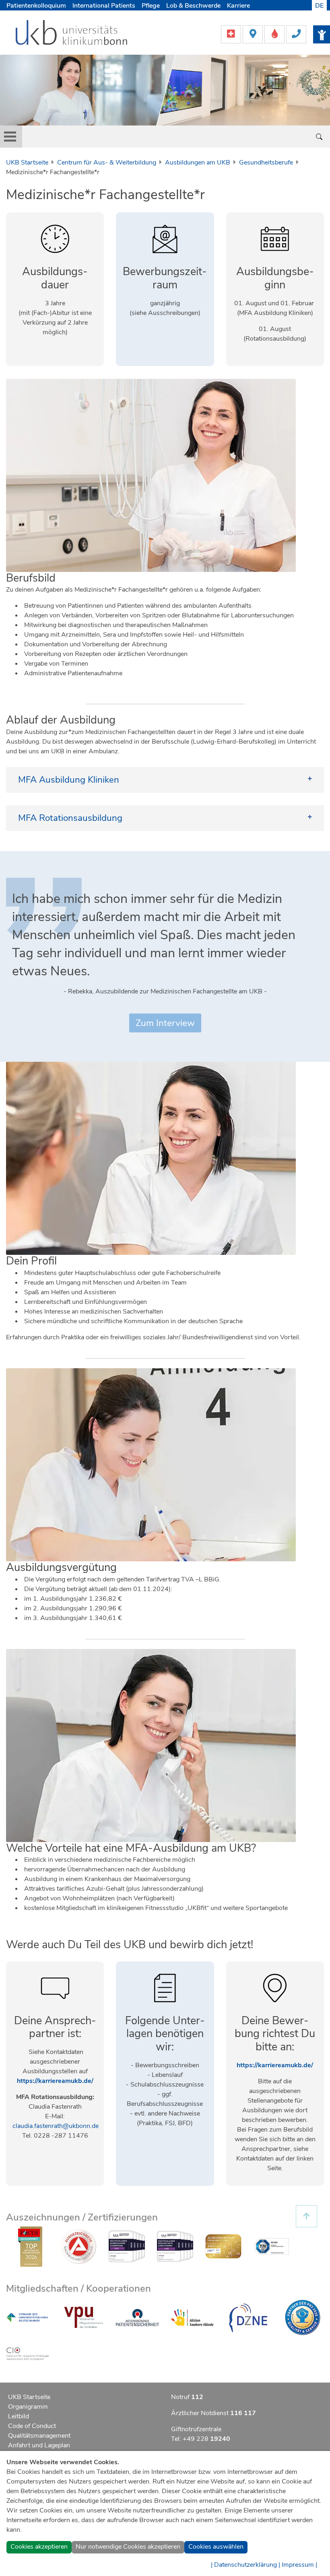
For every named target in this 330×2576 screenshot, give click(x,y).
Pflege (151, 6)
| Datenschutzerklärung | (245, 2565)
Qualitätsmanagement (39, 2436)
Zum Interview (165, 1023)
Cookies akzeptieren (39, 2547)
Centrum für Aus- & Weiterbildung (107, 162)
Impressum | (299, 2565)
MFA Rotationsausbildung (70, 818)
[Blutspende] (275, 34)
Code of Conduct (32, 2426)
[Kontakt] (296, 34)
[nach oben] (306, 2216)
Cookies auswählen (216, 2547)
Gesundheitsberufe (266, 162)
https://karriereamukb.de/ (55, 2081)
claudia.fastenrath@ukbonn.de (56, 2126)
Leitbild (19, 2416)
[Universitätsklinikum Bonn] (72, 34)
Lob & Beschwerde (193, 6)
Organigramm (28, 2407)
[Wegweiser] (254, 34)
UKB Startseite (27, 162)
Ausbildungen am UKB (198, 162)
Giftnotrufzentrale (196, 2429)
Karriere (238, 6)
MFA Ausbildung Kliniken (69, 780)
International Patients (104, 6)
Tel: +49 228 (201, 2439)
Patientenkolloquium (36, 6)
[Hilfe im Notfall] (232, 34)
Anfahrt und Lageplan (39, 2445)
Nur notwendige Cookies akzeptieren (128, 2547)
